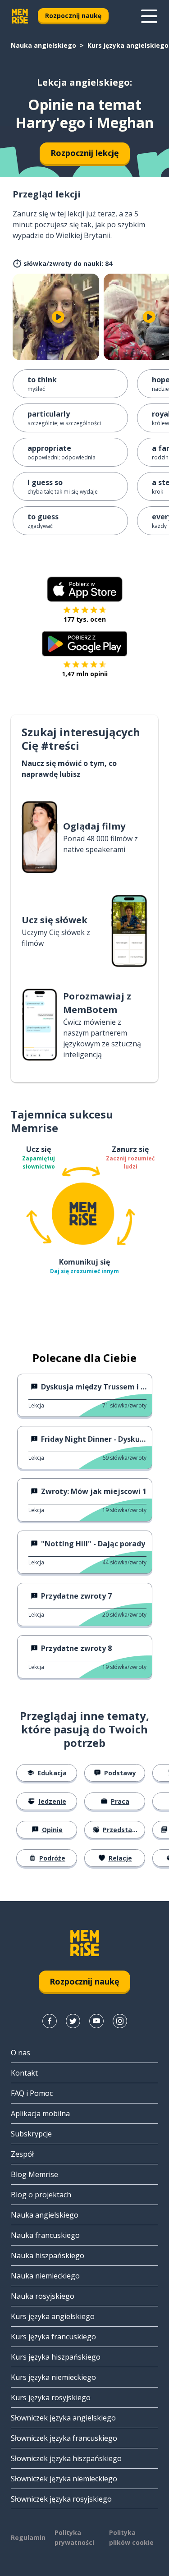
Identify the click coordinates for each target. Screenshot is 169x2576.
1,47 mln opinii (85, 674)
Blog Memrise (34, 2174)
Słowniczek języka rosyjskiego (61, 2499)
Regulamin (28, 2537)
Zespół (22, 2154)
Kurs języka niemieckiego (53, 2377)
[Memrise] (20, 16)
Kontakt (24, 2073)
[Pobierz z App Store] (85, 589)
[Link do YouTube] (96, 2021)
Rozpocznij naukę (73, 16)
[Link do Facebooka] (50, 2021)
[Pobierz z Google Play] (84, 644)
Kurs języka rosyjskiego (51, 2397)
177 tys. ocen (85, 619)
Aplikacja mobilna (40, 2113)
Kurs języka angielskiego (128, 45)
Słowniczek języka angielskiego (63, 2418)
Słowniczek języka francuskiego (64, 2438)
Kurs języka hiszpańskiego (56, 2357)
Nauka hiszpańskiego (48, 2255)
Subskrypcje (31, 2134)
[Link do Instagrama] (120, 2021)
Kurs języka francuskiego (53, 2337)
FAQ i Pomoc (32, 2093)
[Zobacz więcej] (149, 16)
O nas (21, 2053)
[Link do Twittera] (73, 2021)
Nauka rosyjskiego (43, 2296)
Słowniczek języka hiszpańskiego (66, 2458)
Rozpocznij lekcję (85, 153)
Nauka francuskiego (45, 2235)
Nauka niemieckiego (45, 2276)
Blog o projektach (41, 2195)
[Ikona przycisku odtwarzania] (58, 317)
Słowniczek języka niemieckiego (64, 2479)
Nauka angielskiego (43, 45)
